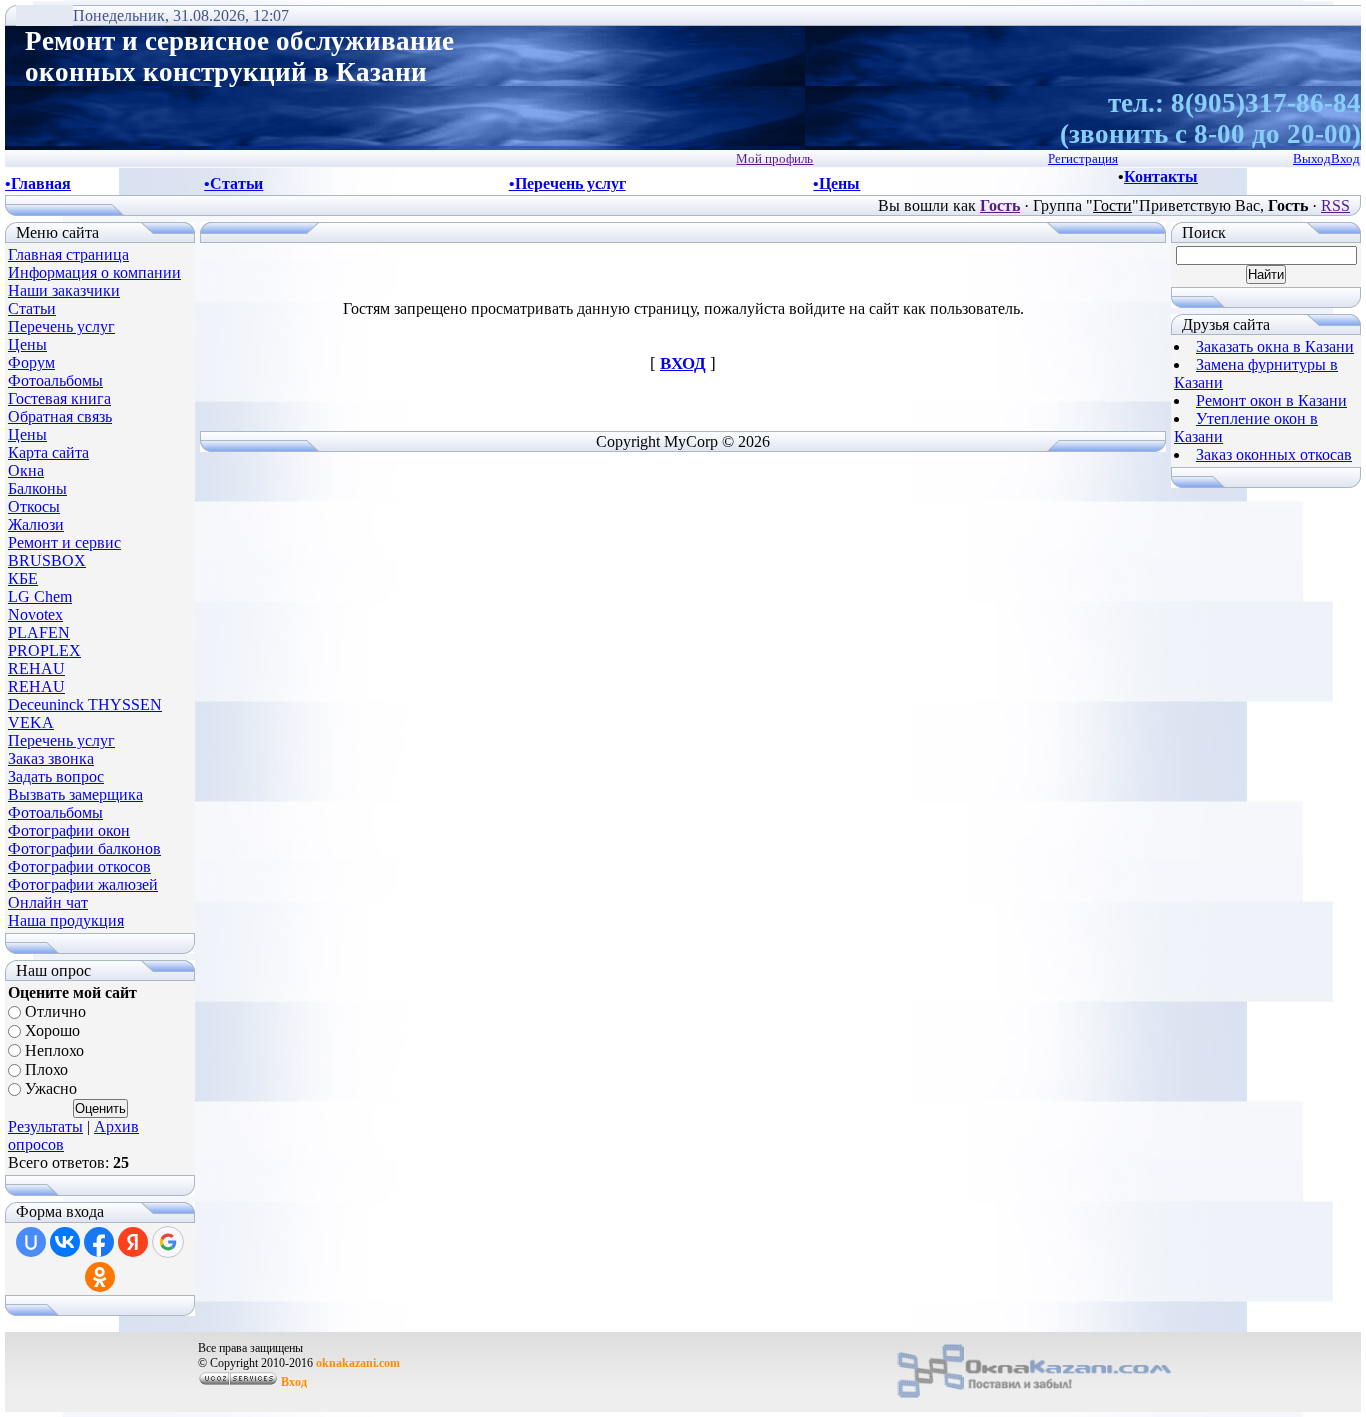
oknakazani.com (358, 1363)
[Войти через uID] (31, 1242)
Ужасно (51, 1089)
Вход (294, 1382)
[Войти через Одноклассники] (100, 1277)
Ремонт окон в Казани (1271, 400)
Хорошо (52, 1031)
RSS (1335, 205)
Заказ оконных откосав (1274, 454)
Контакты (1161, 176)
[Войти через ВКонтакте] (65, 1242)
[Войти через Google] (168, 1242)
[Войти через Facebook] (99, 1242)
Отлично (55, 1011)
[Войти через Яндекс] (133, 1242)
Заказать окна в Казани (1275, 346)
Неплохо (54, 1050)
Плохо (46, 1069)
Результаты (45, 1126)
